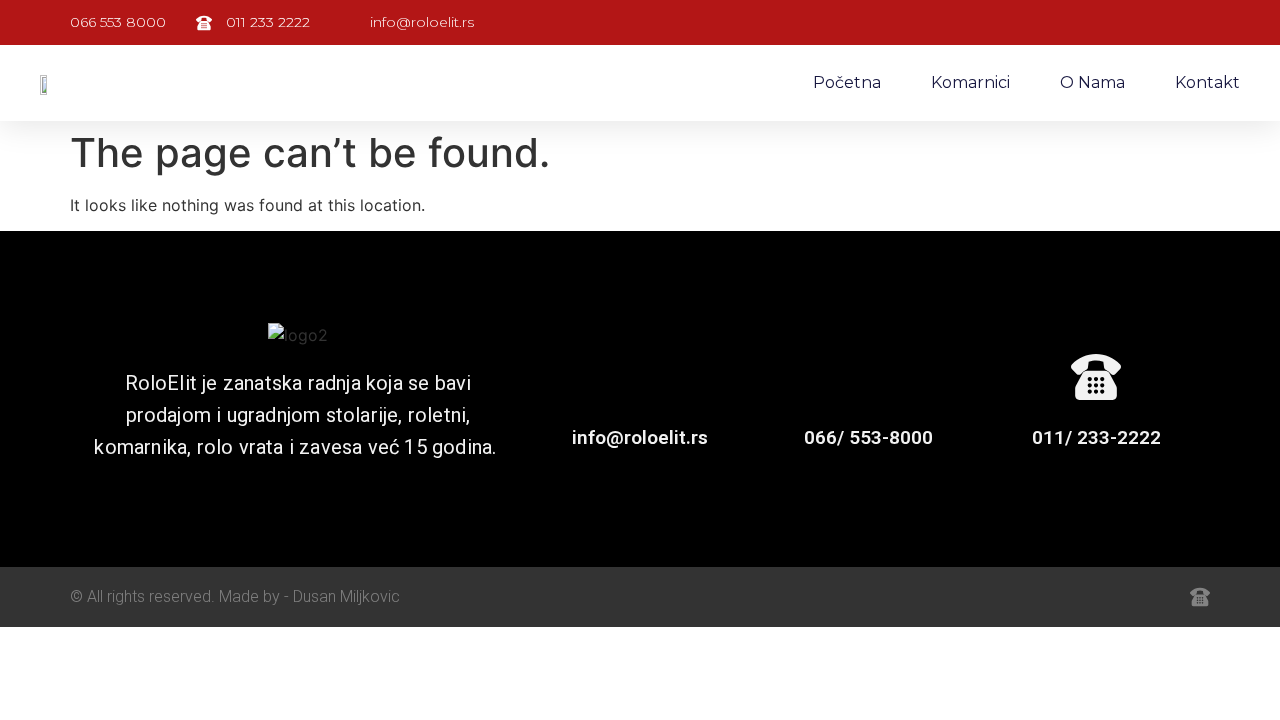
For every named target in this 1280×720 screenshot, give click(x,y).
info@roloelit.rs (640, 437)
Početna (847, 82)
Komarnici (970, 82)
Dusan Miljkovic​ (346, 596)
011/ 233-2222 (1096, 437)
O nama (1092, 82)
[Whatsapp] (1068, 597)
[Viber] (1112, 597)
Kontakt (1207, 82)
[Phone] (1156, 597)
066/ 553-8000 (868, 437)
